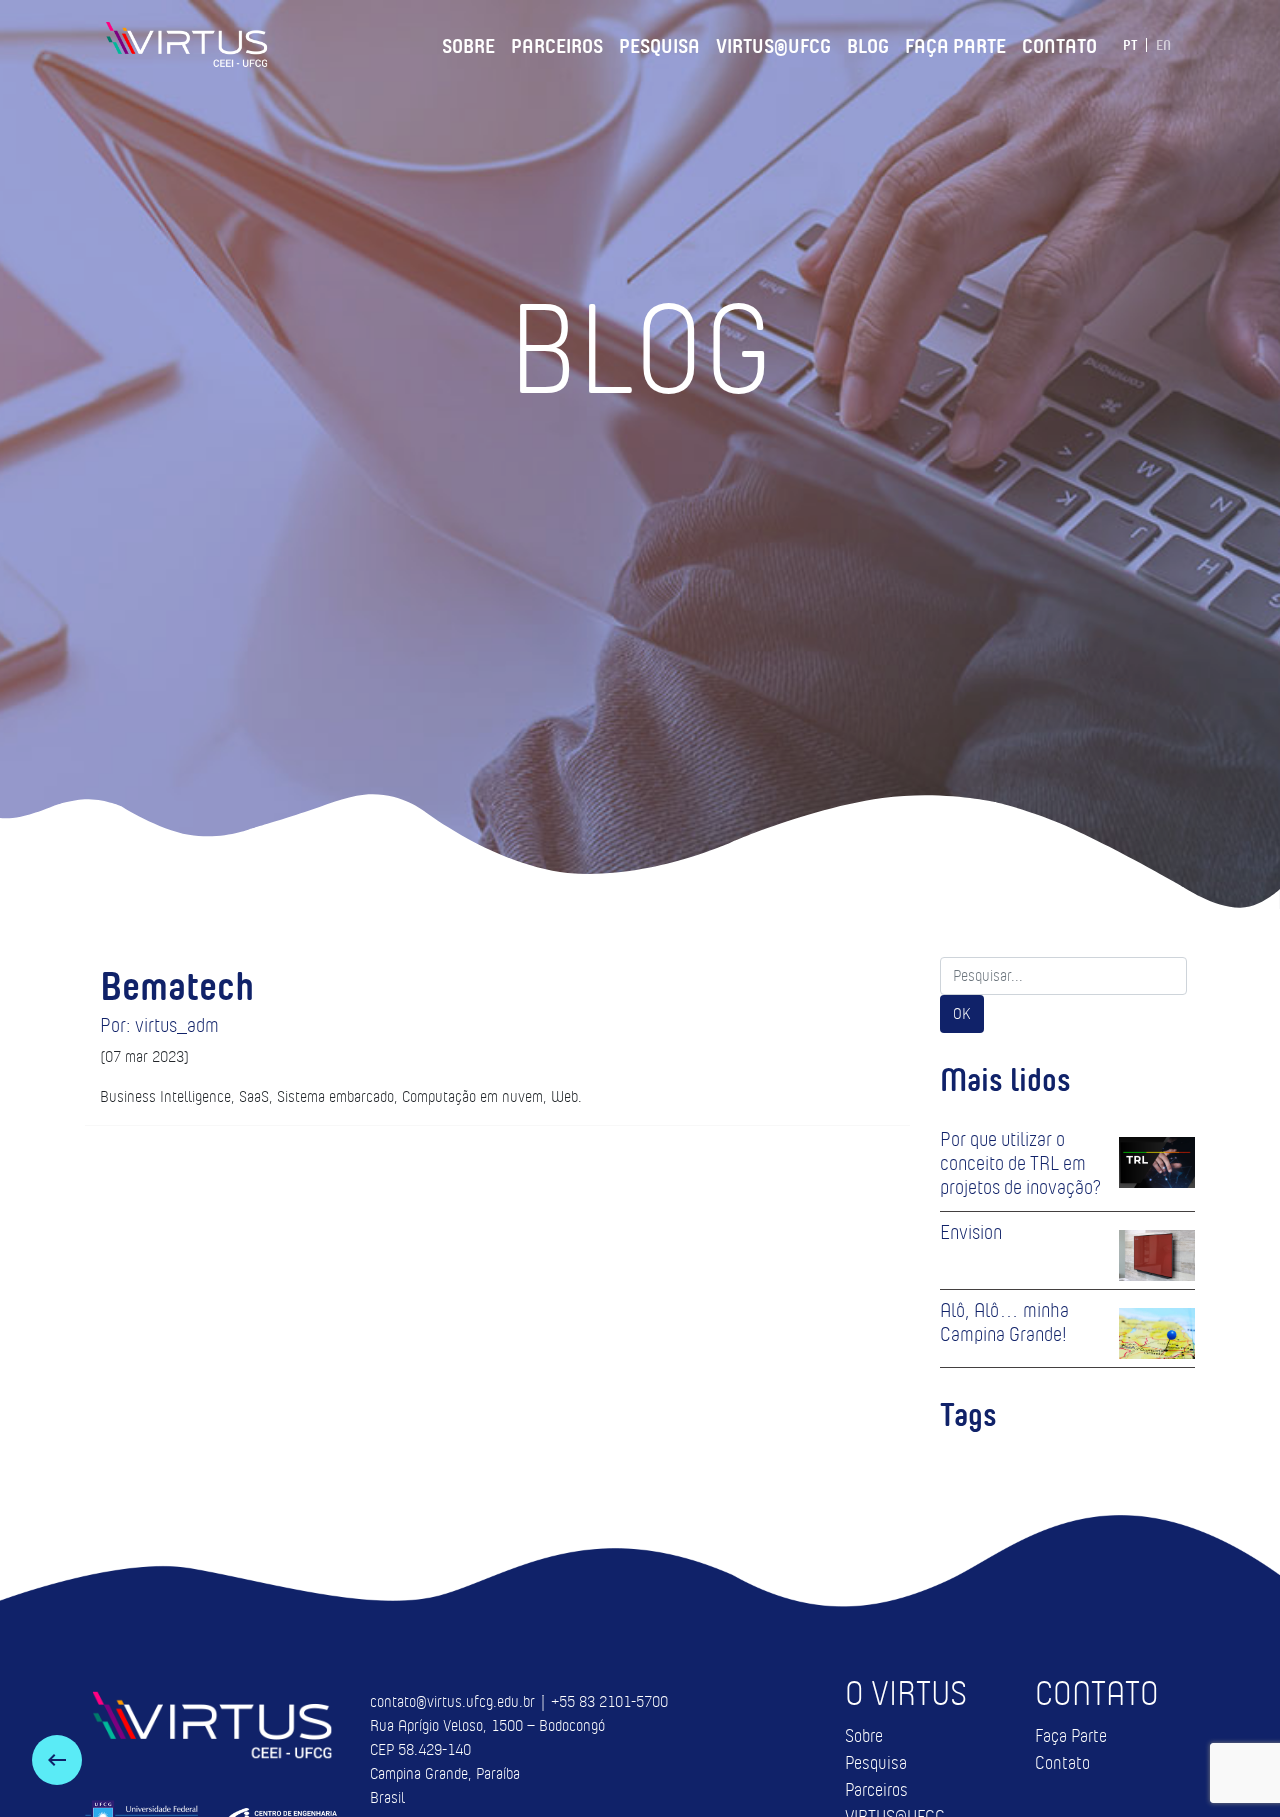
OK (962, 1013)
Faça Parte (955, 43)
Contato (1059, 43)
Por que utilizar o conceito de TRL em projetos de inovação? (1020, 1163)
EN (1163, 45)
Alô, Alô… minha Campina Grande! (1004, 1322)
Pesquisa (659, 43)
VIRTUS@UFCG (773, 43)
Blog (868, 43)
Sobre (468, 43)
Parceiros (557, 43)
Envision (971, 1232)
